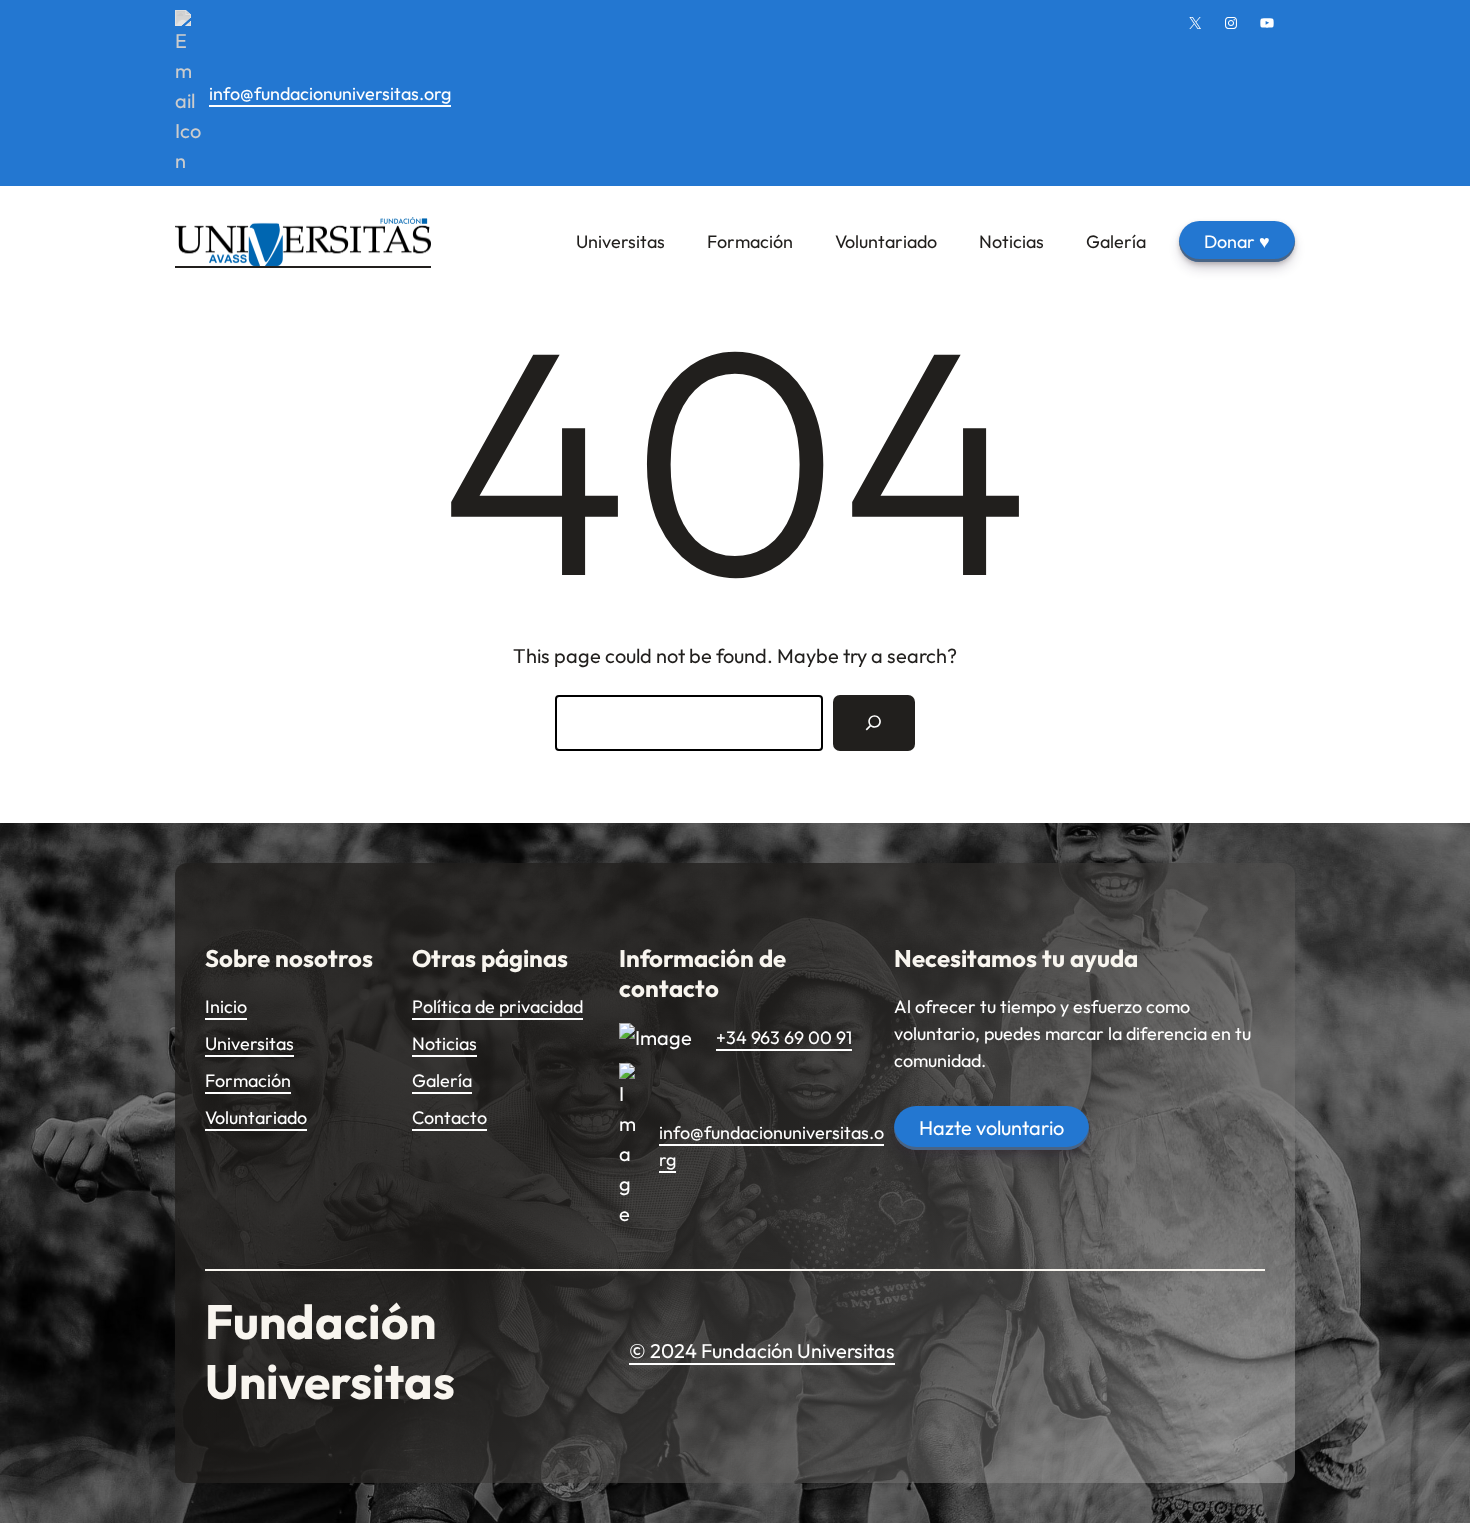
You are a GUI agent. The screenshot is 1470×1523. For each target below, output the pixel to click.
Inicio (226, 1006)
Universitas (249, 1043)
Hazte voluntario (991, 1127)
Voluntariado (256, 1117)
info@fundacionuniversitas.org (330, 93)
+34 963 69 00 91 (784, 1037)
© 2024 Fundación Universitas (762, 1350)
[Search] (874, 723)
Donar (1237, 241)
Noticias (444, 1043)
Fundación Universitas (330, 1351)
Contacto (449, 1117)
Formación (248, 1080)
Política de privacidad (497, 1006)
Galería (442, 1080)
